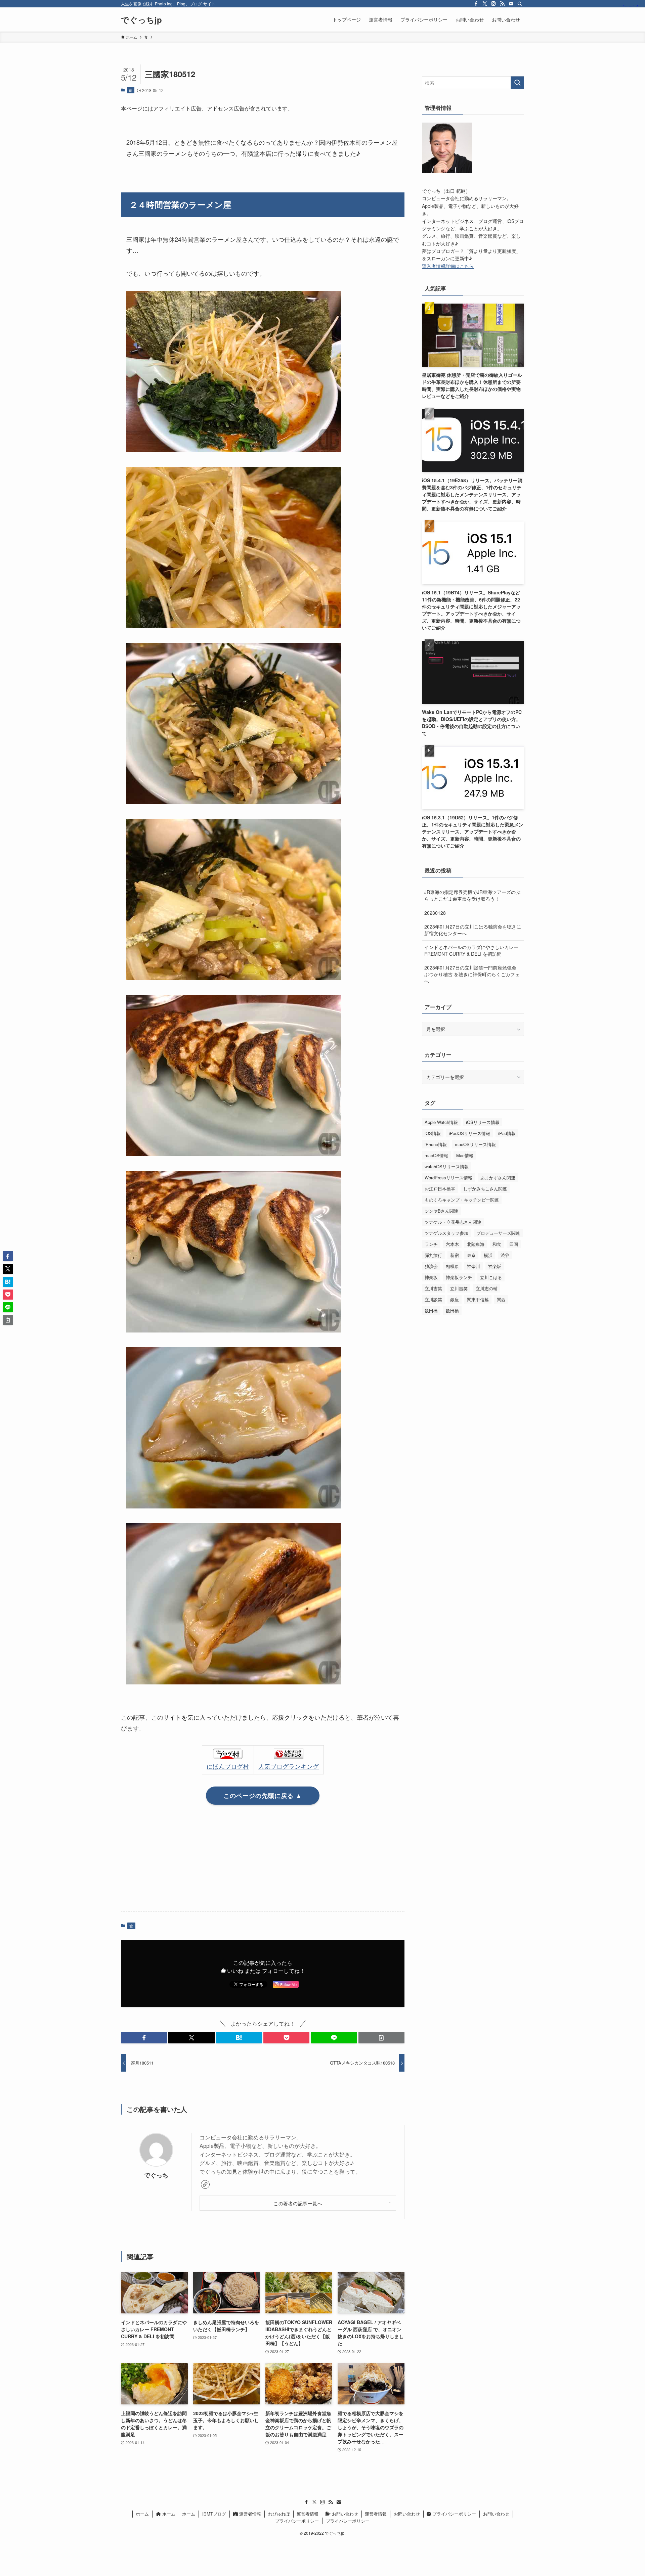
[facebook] (476, 4)
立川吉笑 (433, 1288)
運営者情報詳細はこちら (448, 266)
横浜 (488, 1255)
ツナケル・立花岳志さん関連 (453, 1222)
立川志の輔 (487, 1288)
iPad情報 (507, 1133)
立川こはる (491, 1277)
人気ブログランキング (289, 1766)
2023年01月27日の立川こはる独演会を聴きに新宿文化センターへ (473, 930)
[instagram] (493, 4)
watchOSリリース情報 (447, 1166)
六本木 (452, 1244)
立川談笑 (433, 1299)
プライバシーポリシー (454, 2514)
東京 (471, 1255)
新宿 (455, 1255)
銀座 (455, 1299)
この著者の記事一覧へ (298, 2203)
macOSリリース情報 (475, 1144)
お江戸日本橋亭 (440, 1189)
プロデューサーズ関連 (498, 1233)
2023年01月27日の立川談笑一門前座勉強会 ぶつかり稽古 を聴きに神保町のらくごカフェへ (472, 974)
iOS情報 (433, 1133)
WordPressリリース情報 (448, 1178)
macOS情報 (436, 1155)
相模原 (452, 1266)
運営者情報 (249, 2514)
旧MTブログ (214, 2514)
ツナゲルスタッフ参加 (446, 1233)
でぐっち (156, 2175)
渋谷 (505, 1255)
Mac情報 (465, 1155)
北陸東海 (476, 1244)
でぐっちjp (141, 19)
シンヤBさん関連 (441, 1211)
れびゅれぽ (279, 2514)
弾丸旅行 (433, 1255)
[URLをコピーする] (381, 2038)
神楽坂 (495, 1266)
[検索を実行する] (517, 83)
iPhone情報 (436, 1144)
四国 (514, 1244)
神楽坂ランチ (459, 1277)
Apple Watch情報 (441, 1122)
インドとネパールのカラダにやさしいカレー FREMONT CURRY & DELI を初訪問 (471, 950)
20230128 (435, 913)
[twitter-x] (485, 4)
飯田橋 (431, 1310)
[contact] (511, 4)
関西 (501, 1299)
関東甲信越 (478, 1299)
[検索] (520, 4)
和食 (497, 1244)
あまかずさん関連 (498, 1178)
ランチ (431, 1244)
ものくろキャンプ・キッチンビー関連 (462, 1200)
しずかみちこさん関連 (485, 1189)
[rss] (502, 4)
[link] (205, 2184)
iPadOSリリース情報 (469, 1133)
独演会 (431, 1266)
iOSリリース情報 (483, 1122)
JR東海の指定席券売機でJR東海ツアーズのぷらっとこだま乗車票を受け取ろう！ (472, 895)
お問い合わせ (344, 2514)
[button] (144, 2038)
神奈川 (474, 1266)
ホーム (142, 2514)
